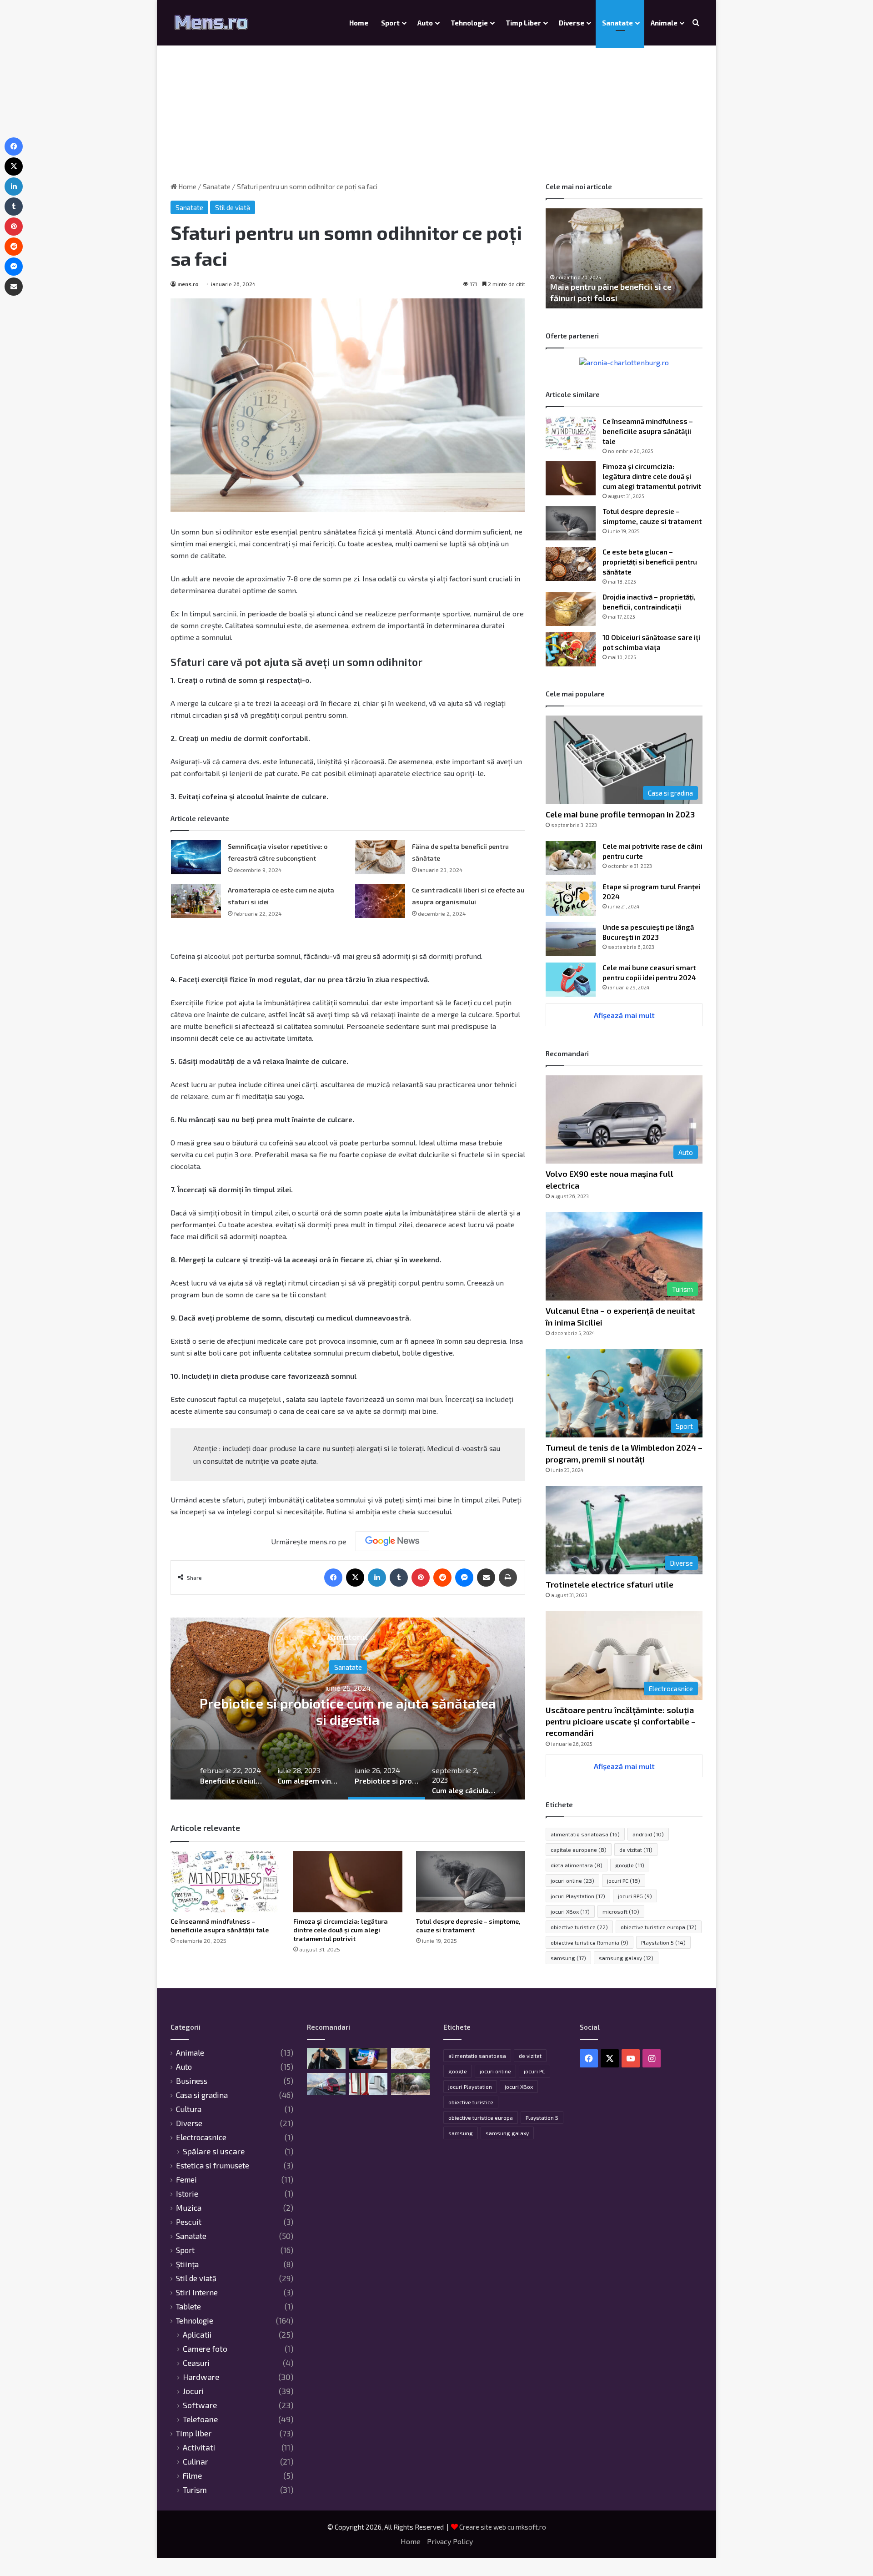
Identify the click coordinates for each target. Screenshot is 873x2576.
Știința (187, 2264)
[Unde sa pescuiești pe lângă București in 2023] (571, 939)
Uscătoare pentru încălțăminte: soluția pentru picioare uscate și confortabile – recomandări (621, 1721)
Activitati (199, 2447)
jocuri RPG (635, 1896)
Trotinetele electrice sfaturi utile (610, 1584)
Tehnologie (469, 23)
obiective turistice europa (659, 1927)
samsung (568, 1958)
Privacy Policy (450, 2541)
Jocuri (193, 2391)
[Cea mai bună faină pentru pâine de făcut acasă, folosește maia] (410, 2059)
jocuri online (572, 1880)
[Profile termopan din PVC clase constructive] (369, 2084)
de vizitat (636, 1850)
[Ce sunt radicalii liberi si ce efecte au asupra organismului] (380, 901)
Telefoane (200, 2419)
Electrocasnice (201, 2137)
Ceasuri (196, 2363)
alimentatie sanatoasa (585, 1834)
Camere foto (205, 2349)
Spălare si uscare (214, 2151)
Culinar (196, 2462)
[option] (348, 1709)
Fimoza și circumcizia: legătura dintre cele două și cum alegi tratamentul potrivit (341, 1930)
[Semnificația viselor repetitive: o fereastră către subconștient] (196, 857)
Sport (390, 23)
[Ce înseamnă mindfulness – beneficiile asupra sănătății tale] (225, 1882)
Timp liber (523, 23)
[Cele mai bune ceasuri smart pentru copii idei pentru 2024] (571, 980)
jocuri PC (624, 1880)
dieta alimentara (577, 1865)
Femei (348, 1675)
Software (200, 2405)
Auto (425, 23)
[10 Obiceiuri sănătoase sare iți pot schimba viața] (571, 649)
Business (192, 2081)
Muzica (189, 2208)
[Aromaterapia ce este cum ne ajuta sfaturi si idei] (196, 901)
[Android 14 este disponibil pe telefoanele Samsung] (369, 2059)
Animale (664, 23)
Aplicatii (197, 2335)
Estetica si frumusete (213, 2165)
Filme (192, 2476)
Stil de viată (233, 207)
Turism (195, 2490)
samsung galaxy (626, 1958)
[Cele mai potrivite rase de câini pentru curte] (571, 858)
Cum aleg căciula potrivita (348, 1711)
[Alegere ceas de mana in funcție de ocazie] (326, 2059)
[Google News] (392, 1541)
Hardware (201, 2377)
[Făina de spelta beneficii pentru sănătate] (380, 857)
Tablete (188, 2306)
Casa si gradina (202, 2095)
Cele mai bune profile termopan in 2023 (620, 814)
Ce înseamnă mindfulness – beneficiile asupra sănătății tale (220, 1926)
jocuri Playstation (578, 1896)
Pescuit (189, 2222)
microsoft (621, 1911)
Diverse (572, 23)
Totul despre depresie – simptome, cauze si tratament (468, 1926)
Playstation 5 (663, 1942)
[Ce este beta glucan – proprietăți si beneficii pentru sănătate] (571, 564)
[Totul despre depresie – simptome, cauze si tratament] (471, 1882)
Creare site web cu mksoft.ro (503, 2527)
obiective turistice (579, 1927)
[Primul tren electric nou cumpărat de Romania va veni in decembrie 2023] (326, 2084)
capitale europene (579, 1850)
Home (359, 23)
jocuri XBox (570, 1911)
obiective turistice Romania (590, 1942)
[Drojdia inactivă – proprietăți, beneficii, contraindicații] (571, 609)
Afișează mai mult (624, 1015)
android (648, 1834)
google (630, 1865)
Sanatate (617, 23)
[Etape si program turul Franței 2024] (571, 899)
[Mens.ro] (211, 23)
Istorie (187, 2193)
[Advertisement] (436, 105)
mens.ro (188, 284)
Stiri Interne (197, 2292)
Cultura (189, 2109)
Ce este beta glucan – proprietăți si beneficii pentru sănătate (650, 562)
